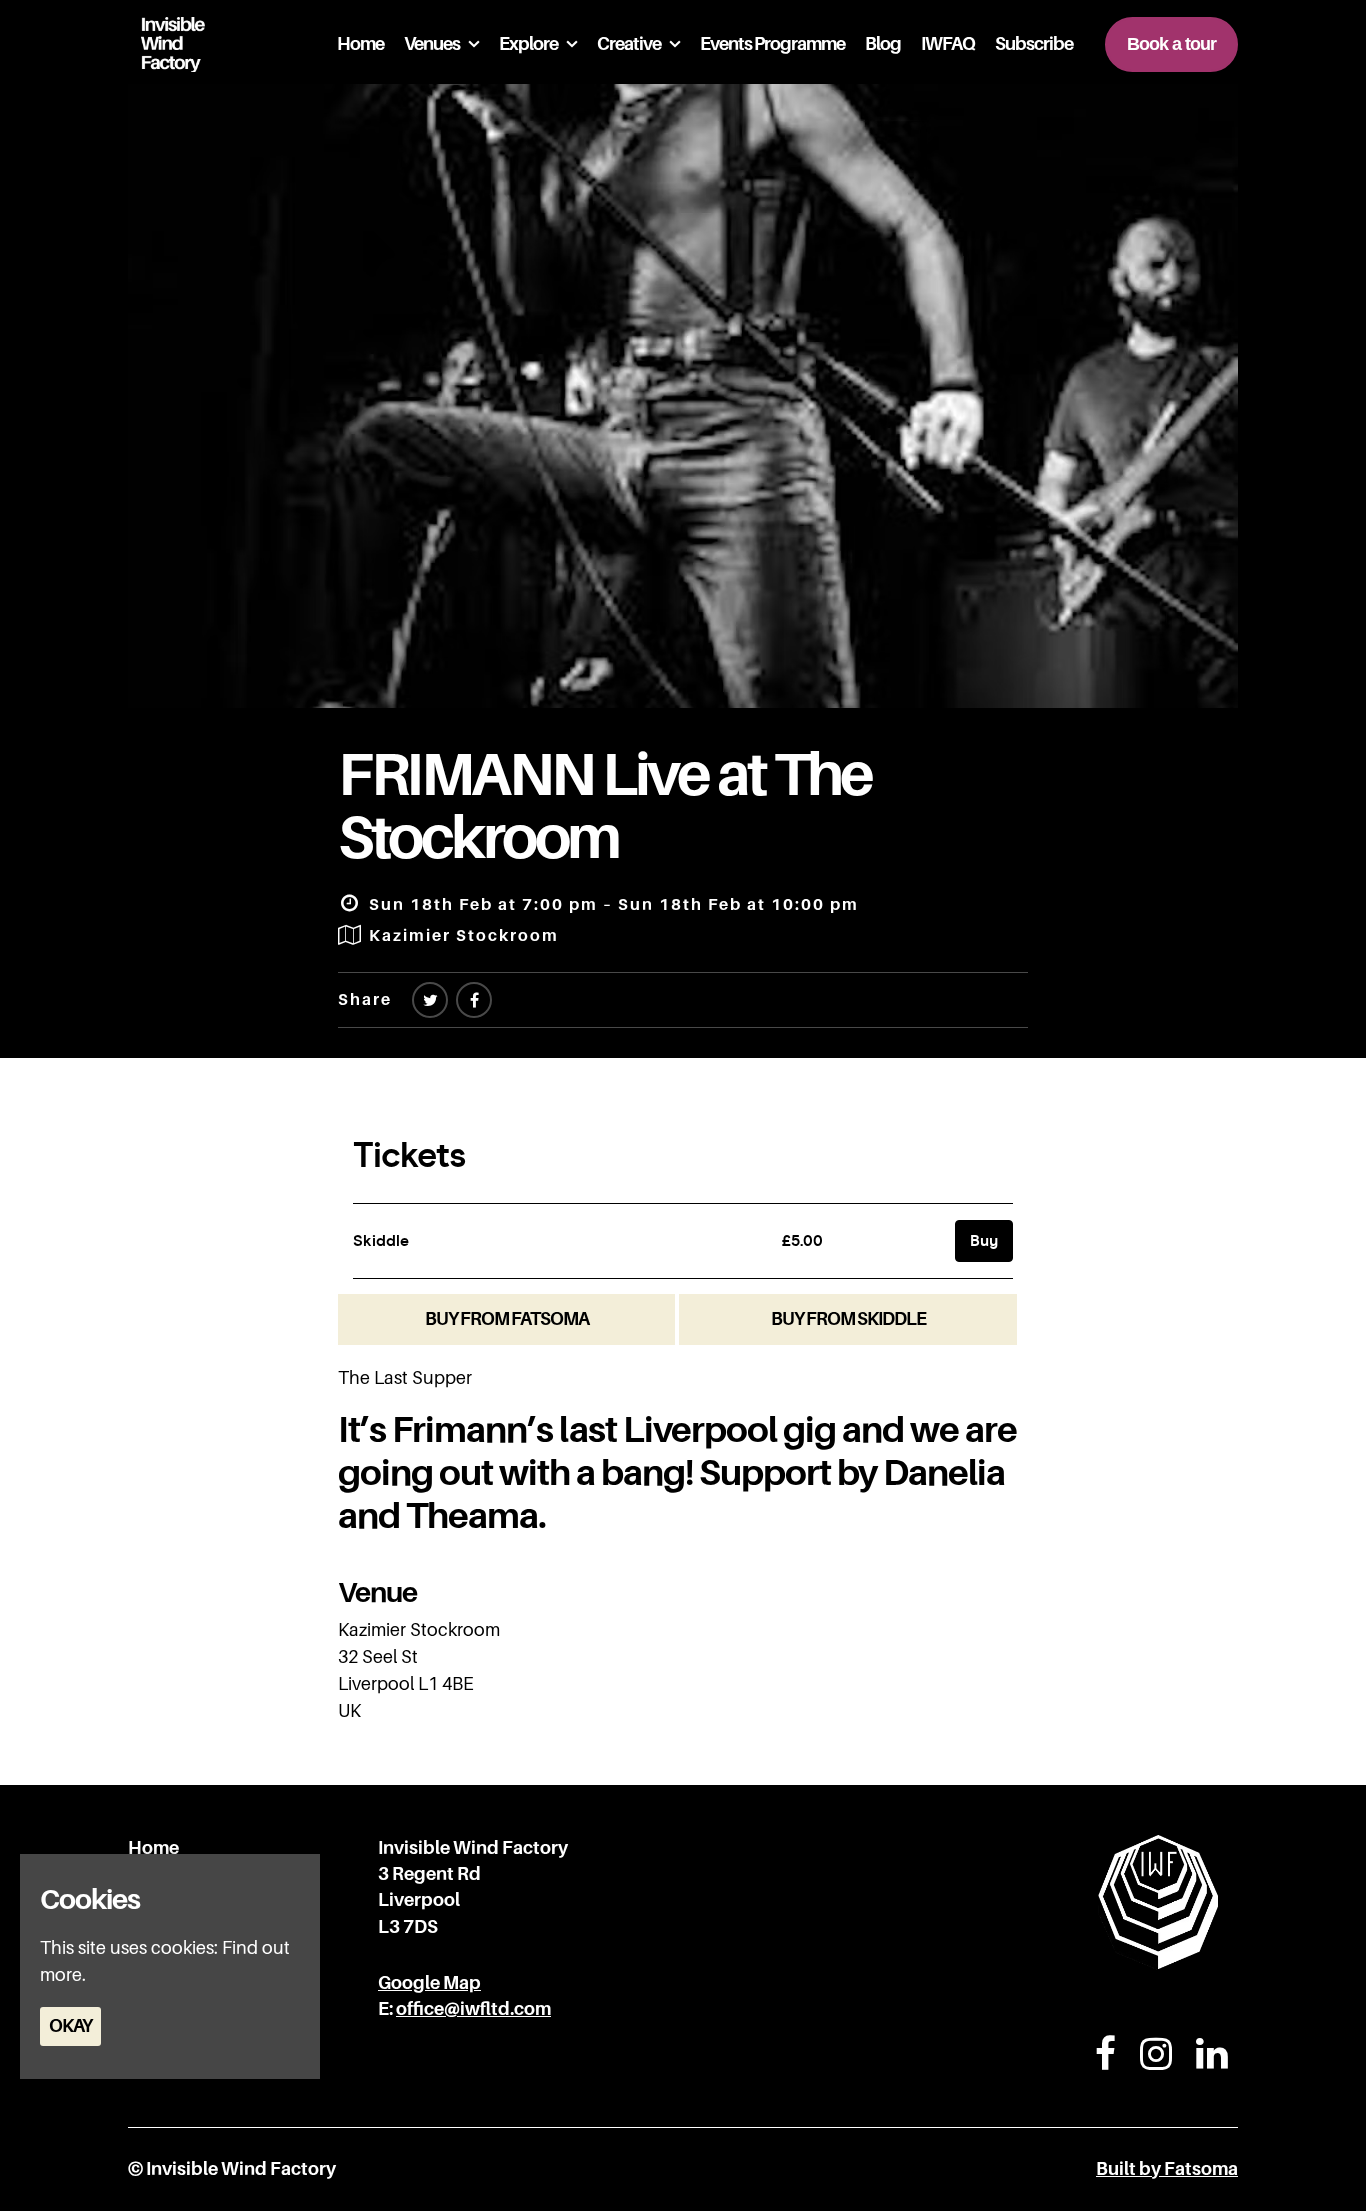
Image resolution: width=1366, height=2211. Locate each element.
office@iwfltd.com (473, 2009)
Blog (883, 44)
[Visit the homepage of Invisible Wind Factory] (166, 44)
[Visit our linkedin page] (1212, 2061)
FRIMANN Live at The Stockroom (605, 806)
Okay (70, 2025)
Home (360, 44)
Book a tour (1171, 44)
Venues (432, 44)
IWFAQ (948, 44)
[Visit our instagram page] (1156, 2061)
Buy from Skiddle (848, 1319)
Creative (629, 44)
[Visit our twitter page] (430, 1001)
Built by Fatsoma (1167, 2169)
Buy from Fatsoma (507, 1319)
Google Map (429, 1983)
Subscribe (1034, 44)
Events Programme (772, 44)
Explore (528, 44)
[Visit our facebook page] (474, 1001)
